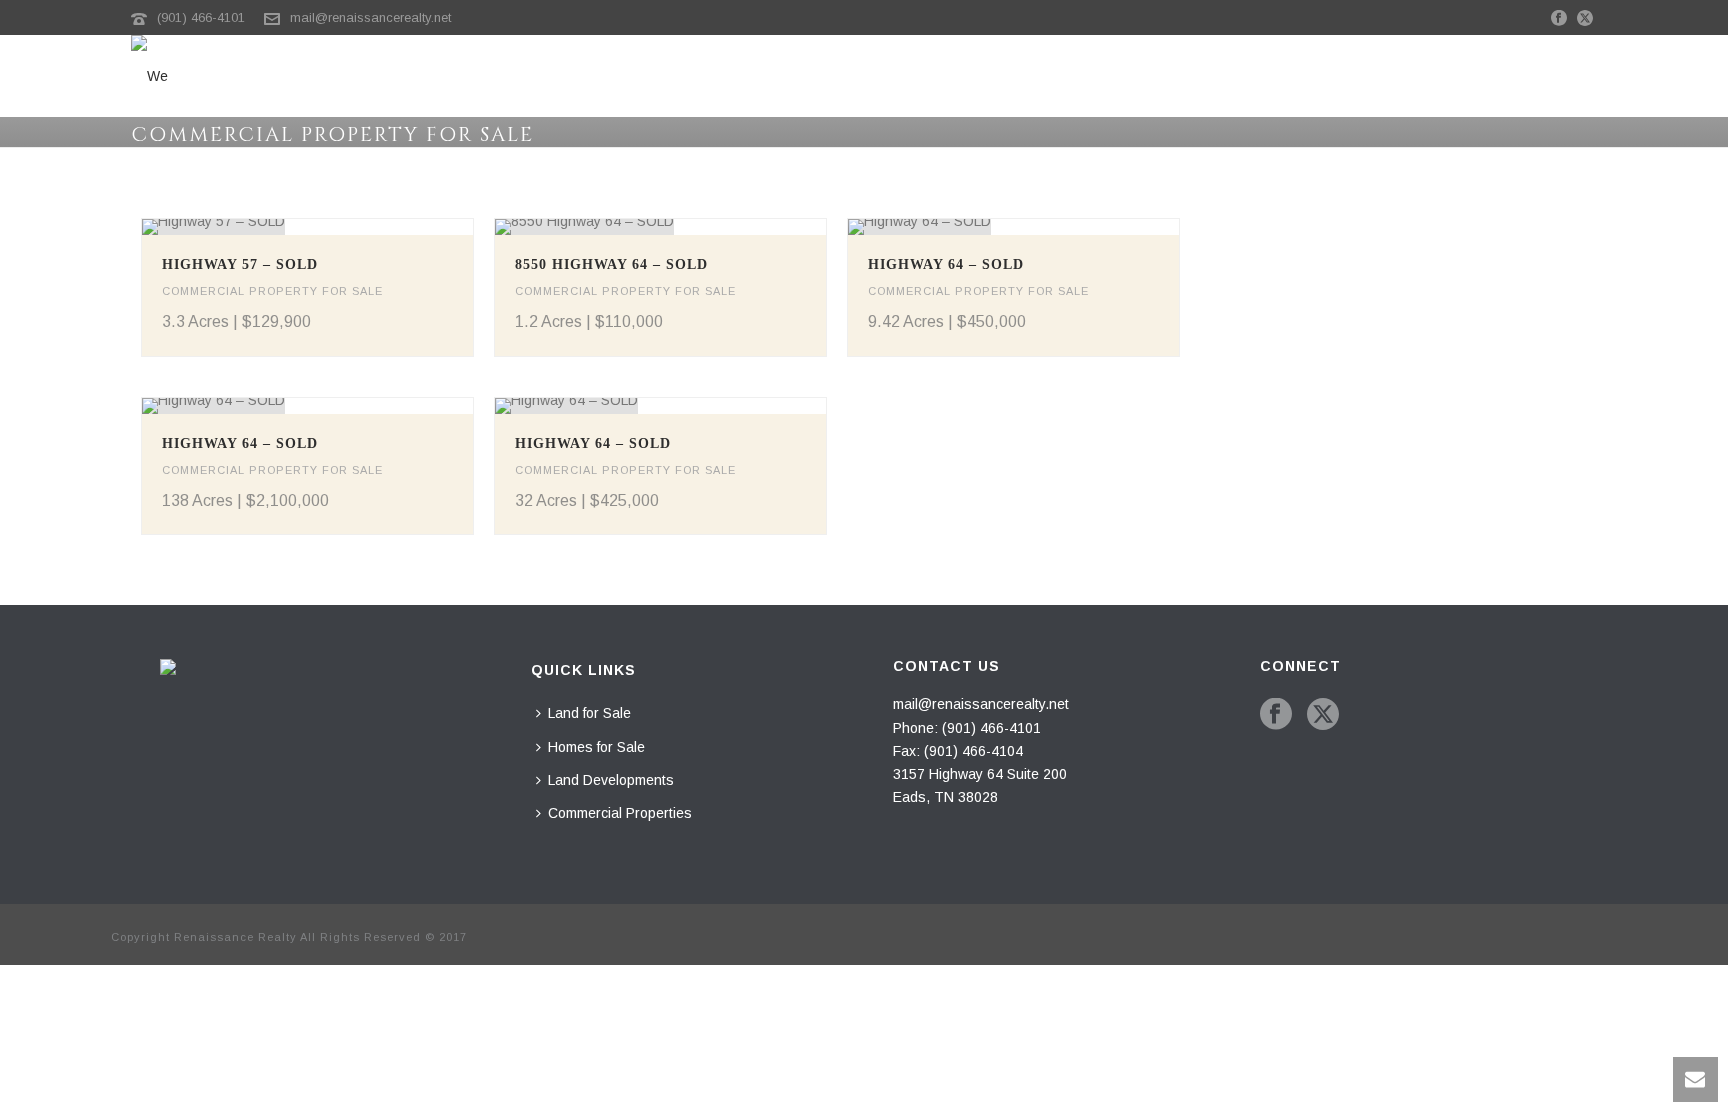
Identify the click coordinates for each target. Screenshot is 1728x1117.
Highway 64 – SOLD (946, 264)
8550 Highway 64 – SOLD (611, 264)
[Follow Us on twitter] (1323, 715)
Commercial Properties (1422, 81)
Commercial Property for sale (272, 291)
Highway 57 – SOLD (240, 264)
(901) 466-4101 (201, 17)
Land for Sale (934, 81)
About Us (1572, 81)
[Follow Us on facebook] (1276, 715)
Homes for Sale (1072, 81)
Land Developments (1231, 81)
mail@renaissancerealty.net (370, 17)
